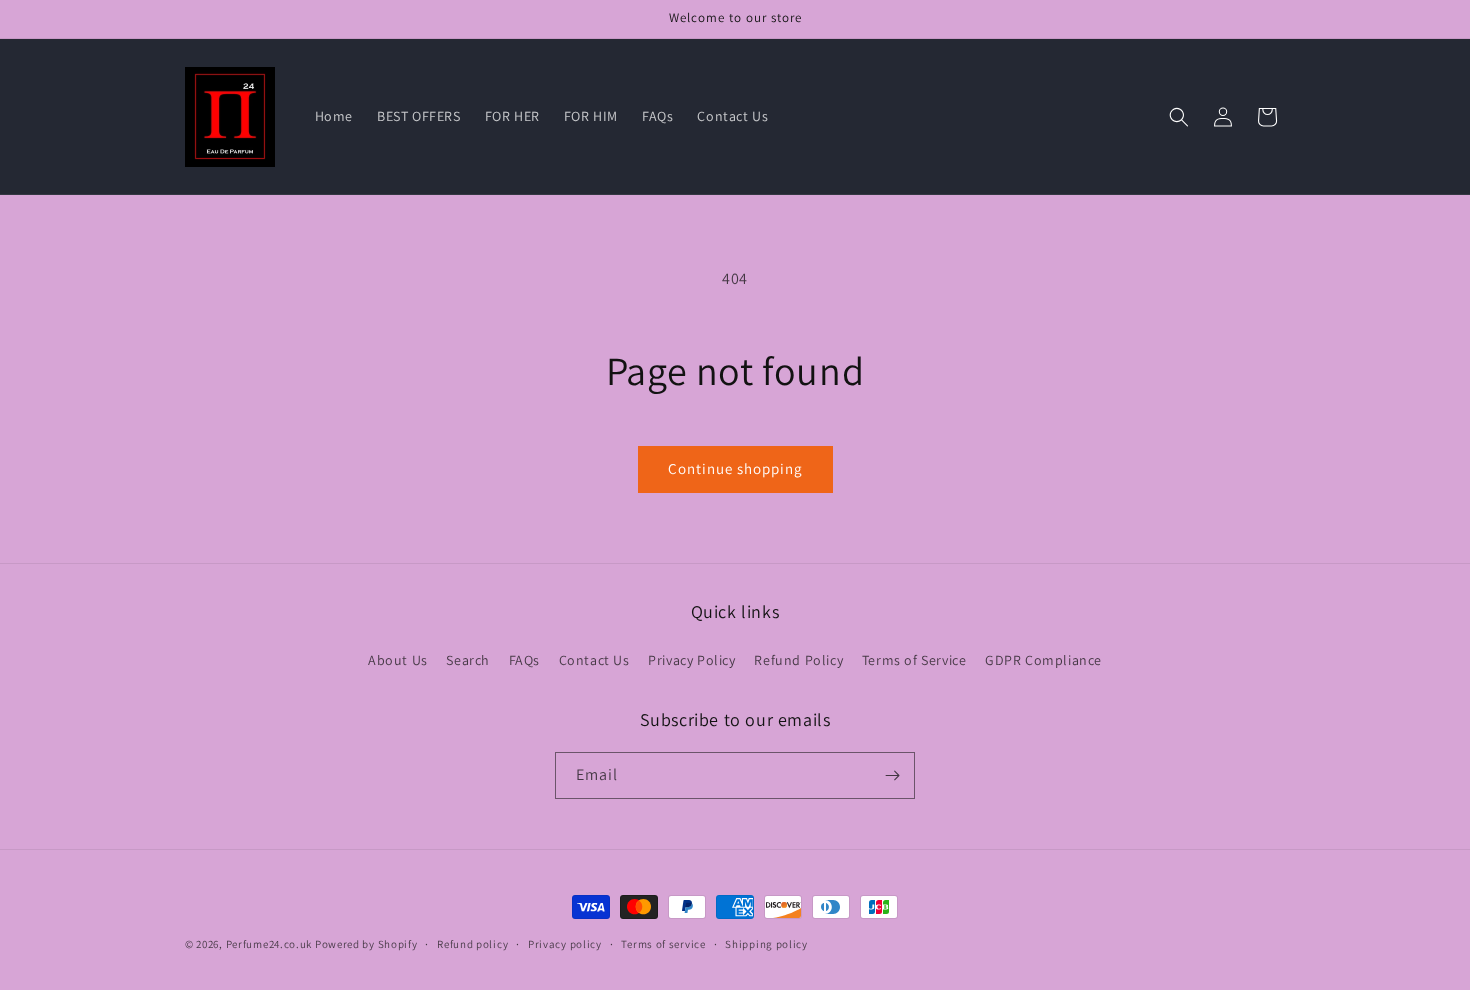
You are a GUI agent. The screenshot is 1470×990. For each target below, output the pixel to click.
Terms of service (663, 944)
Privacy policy (565, 944)
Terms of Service (914, 660)
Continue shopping (735, 468)
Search (468, 660)
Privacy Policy (691, 660)
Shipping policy (766, 944)
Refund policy (472, 944)
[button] (1179, 117)
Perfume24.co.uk (269, 944)
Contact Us (594, 660)
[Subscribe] (892, 775)
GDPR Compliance (1043, 660)
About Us (398, 660)
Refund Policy (798, 660)
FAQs (524, 660)
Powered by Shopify (366, 944)
